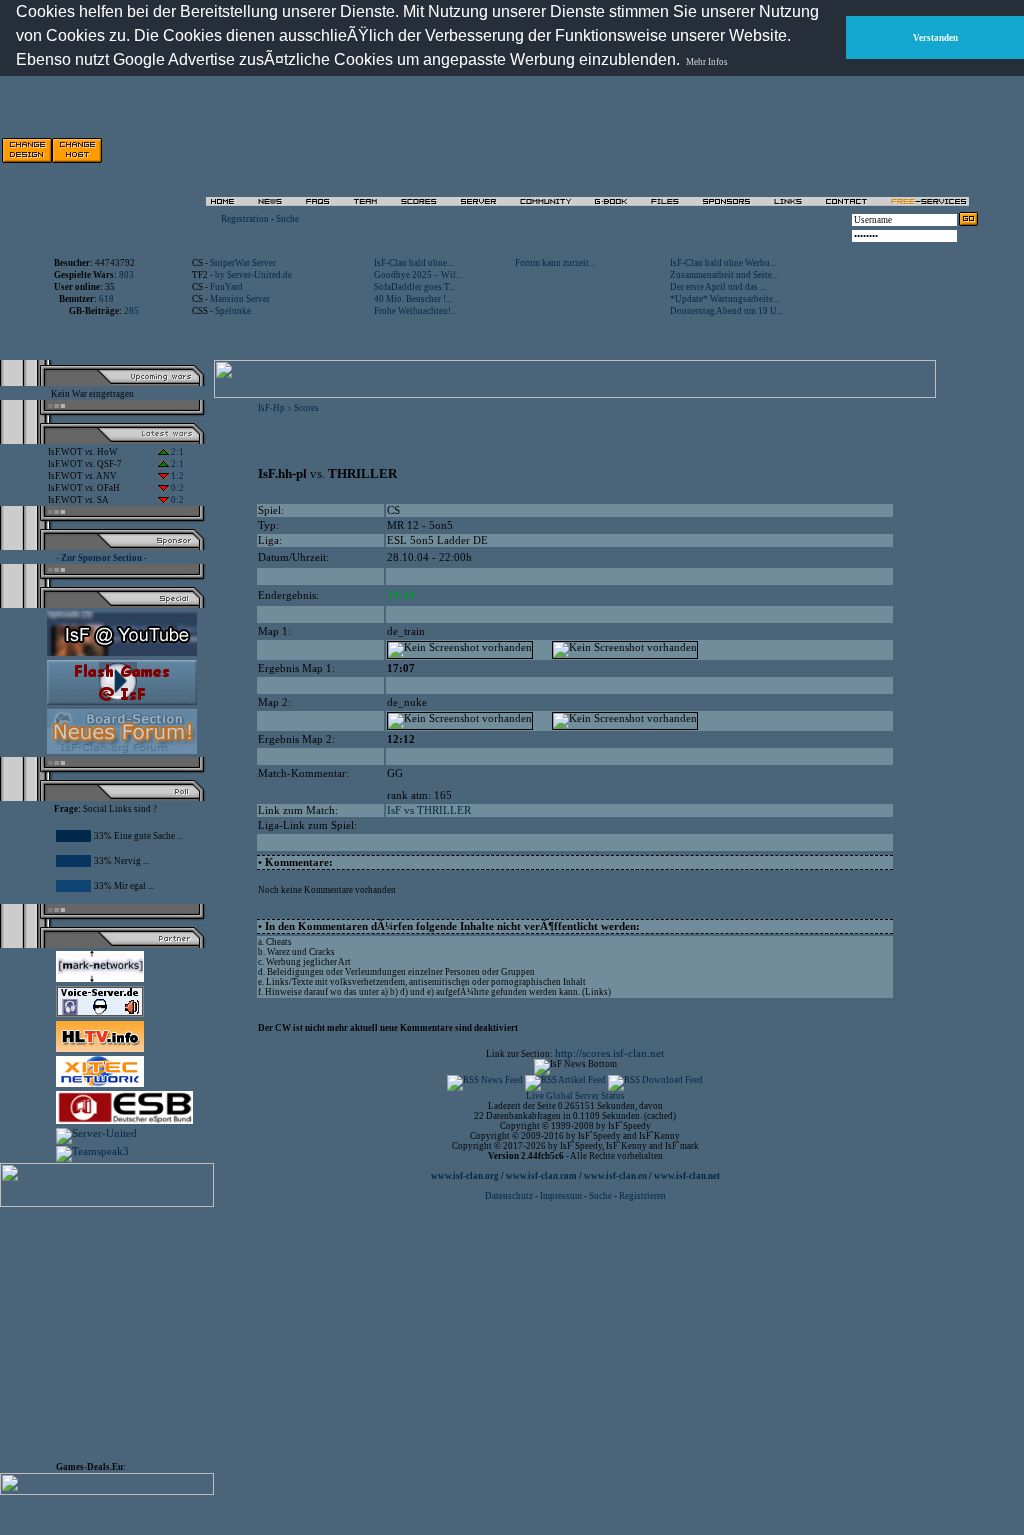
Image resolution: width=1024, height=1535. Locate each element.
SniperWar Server (243, 263)
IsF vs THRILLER (429, 810)
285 (131, 311)
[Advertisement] (751, 150)
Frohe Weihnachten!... (415, 311)
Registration (245, 219)
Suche (287, 219)
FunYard (226, 287)
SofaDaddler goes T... (414, 287)
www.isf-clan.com (541, 1176)
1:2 (176, 476)
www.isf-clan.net (687, 1176)
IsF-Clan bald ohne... (413, 263)
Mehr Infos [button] (707, 62)
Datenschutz (510, 1196)
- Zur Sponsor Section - (101, 558)
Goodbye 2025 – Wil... (418, 275)
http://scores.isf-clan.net (609, 1053)
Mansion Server (240, 299)
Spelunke (233, 311)
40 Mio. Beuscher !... (413, 299)
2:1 (176, 452)
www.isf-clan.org (465, 1176)
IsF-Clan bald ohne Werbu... (723, 263)
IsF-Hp (271, 408)
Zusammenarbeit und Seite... (724, 275)
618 (106, 299)
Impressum (561, 1196)
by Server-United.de (253, 275)
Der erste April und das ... (718, 287)
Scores (306, 408)
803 (126, 275)
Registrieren (642, 1196)
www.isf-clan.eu (615, 1176)
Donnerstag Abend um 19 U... (726, 311)
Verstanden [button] (935, 38)
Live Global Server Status (575, 1096)
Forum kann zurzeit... (555, 263)
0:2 (176, 488)
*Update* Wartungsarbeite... (724, 299)
